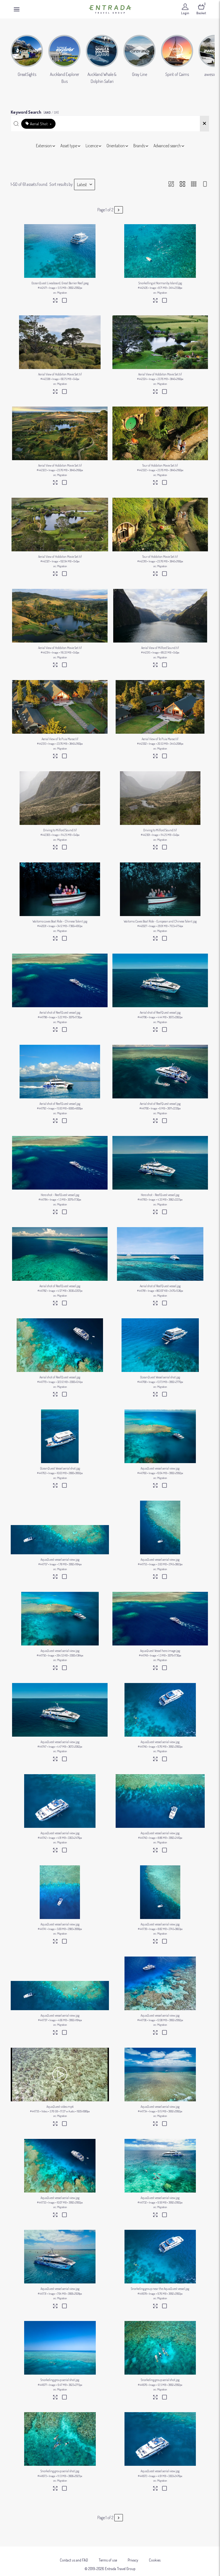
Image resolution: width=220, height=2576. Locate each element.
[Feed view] (205, 184)
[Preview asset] (60, 251)
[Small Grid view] (194, 184)
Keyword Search (35, 111)
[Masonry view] (171, 184)
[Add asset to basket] (64, 301)
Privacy (133, 2560)
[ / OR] (51, 112)
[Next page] (119, 210)
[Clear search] (204, 124)
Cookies (155, 2560)
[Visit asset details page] (55, 301)
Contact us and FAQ (74, 2560)
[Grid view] (182, 184)
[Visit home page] (110, 9)
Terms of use (108, 2560)
